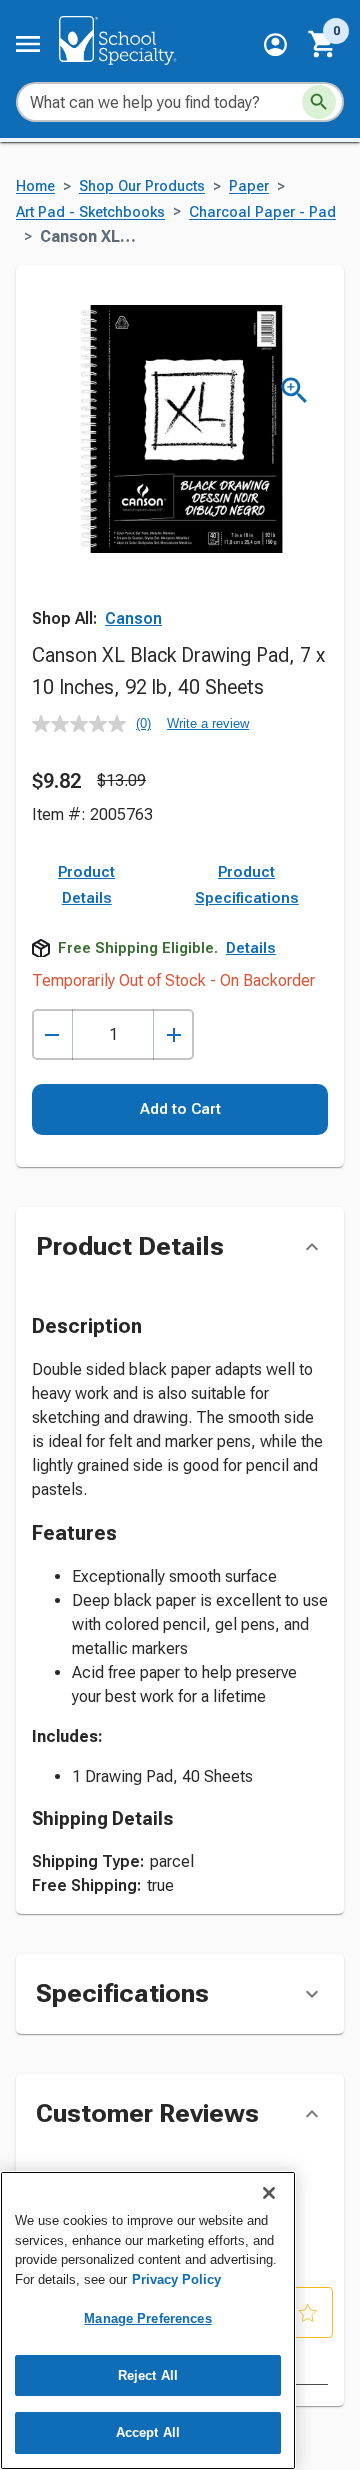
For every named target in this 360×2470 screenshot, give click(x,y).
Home (35, 186)
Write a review (208, 723)
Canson (133, 618)
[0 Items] (323, 44)
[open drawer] (28, 44)
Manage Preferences (147, 2318)
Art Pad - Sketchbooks (90, 212)
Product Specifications (247, 885)
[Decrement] (52, 1034)
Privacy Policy (176, 2279)
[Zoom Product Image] (294, 390)
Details (251, 948)
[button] (275, 44)
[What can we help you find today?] (319, 102)
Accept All (148, 2432)
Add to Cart (180, 1109)
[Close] (269, 2193)
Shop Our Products (142, 186)
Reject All (148, 2375)
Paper (249, 186)
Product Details (86, 885)
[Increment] (173, 1034)
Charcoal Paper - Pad (262, 212)
